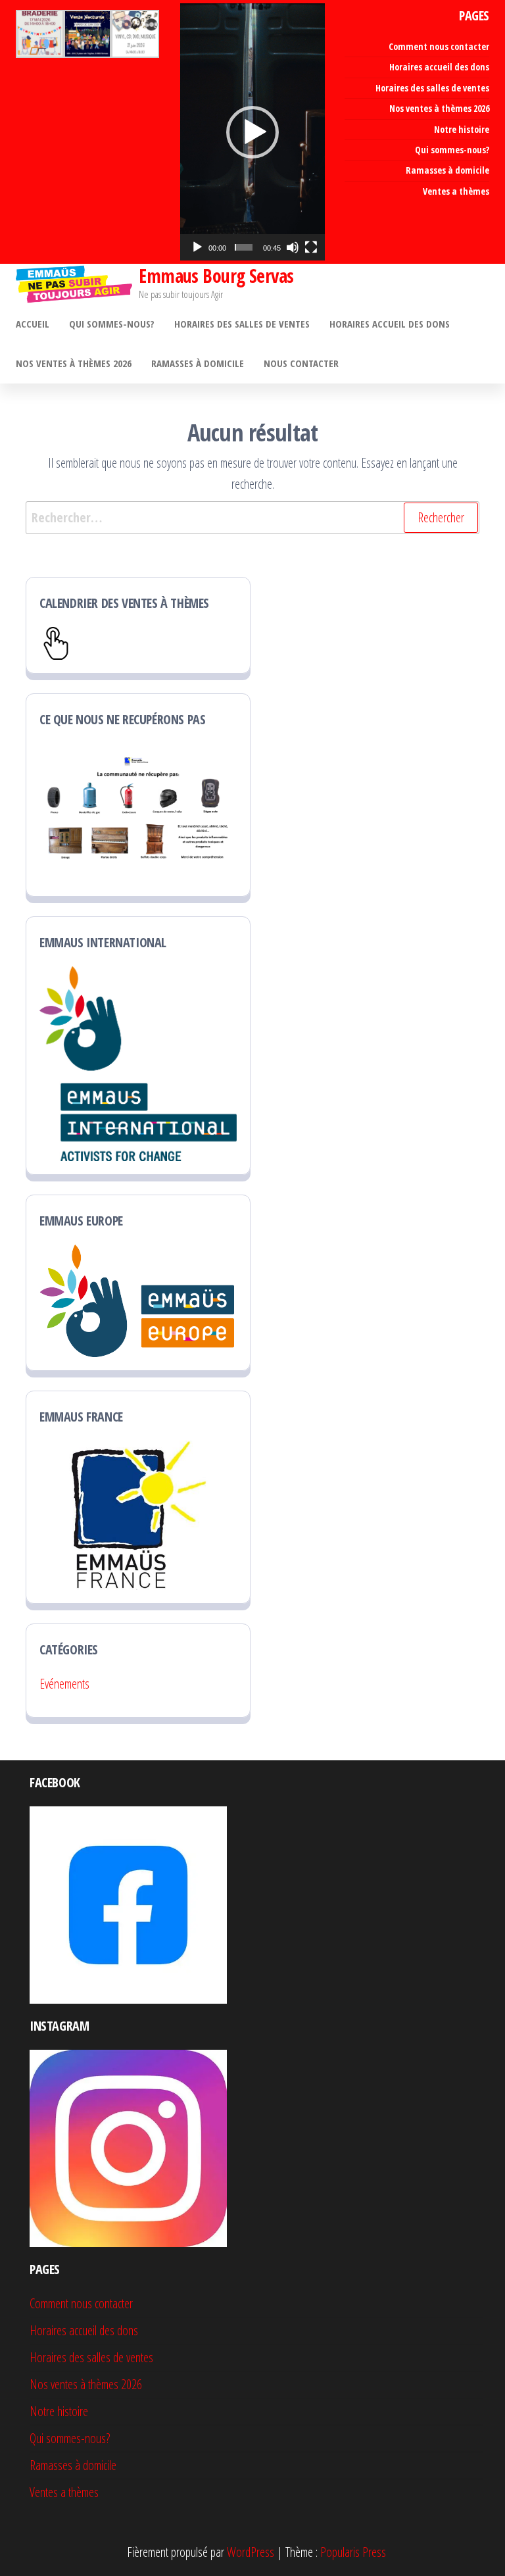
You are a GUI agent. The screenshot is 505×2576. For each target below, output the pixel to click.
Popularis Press (353, 2552)
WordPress (251, 2552)
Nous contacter (301, 363)
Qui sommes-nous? (452, 150)
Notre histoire (462, 129)
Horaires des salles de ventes (432, 88)
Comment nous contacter (439, 46)
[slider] (244, 247)
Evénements (64, 1684)
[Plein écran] (311, 247)
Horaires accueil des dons (439, 67)
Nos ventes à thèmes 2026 (439, 108)
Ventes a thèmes (456, 191)
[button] (252, 132)
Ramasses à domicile (447, 170)
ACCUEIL (33, 324)
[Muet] (293, 247)
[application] (252, 132)
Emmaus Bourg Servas (216, 276)
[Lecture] (197, 247)
